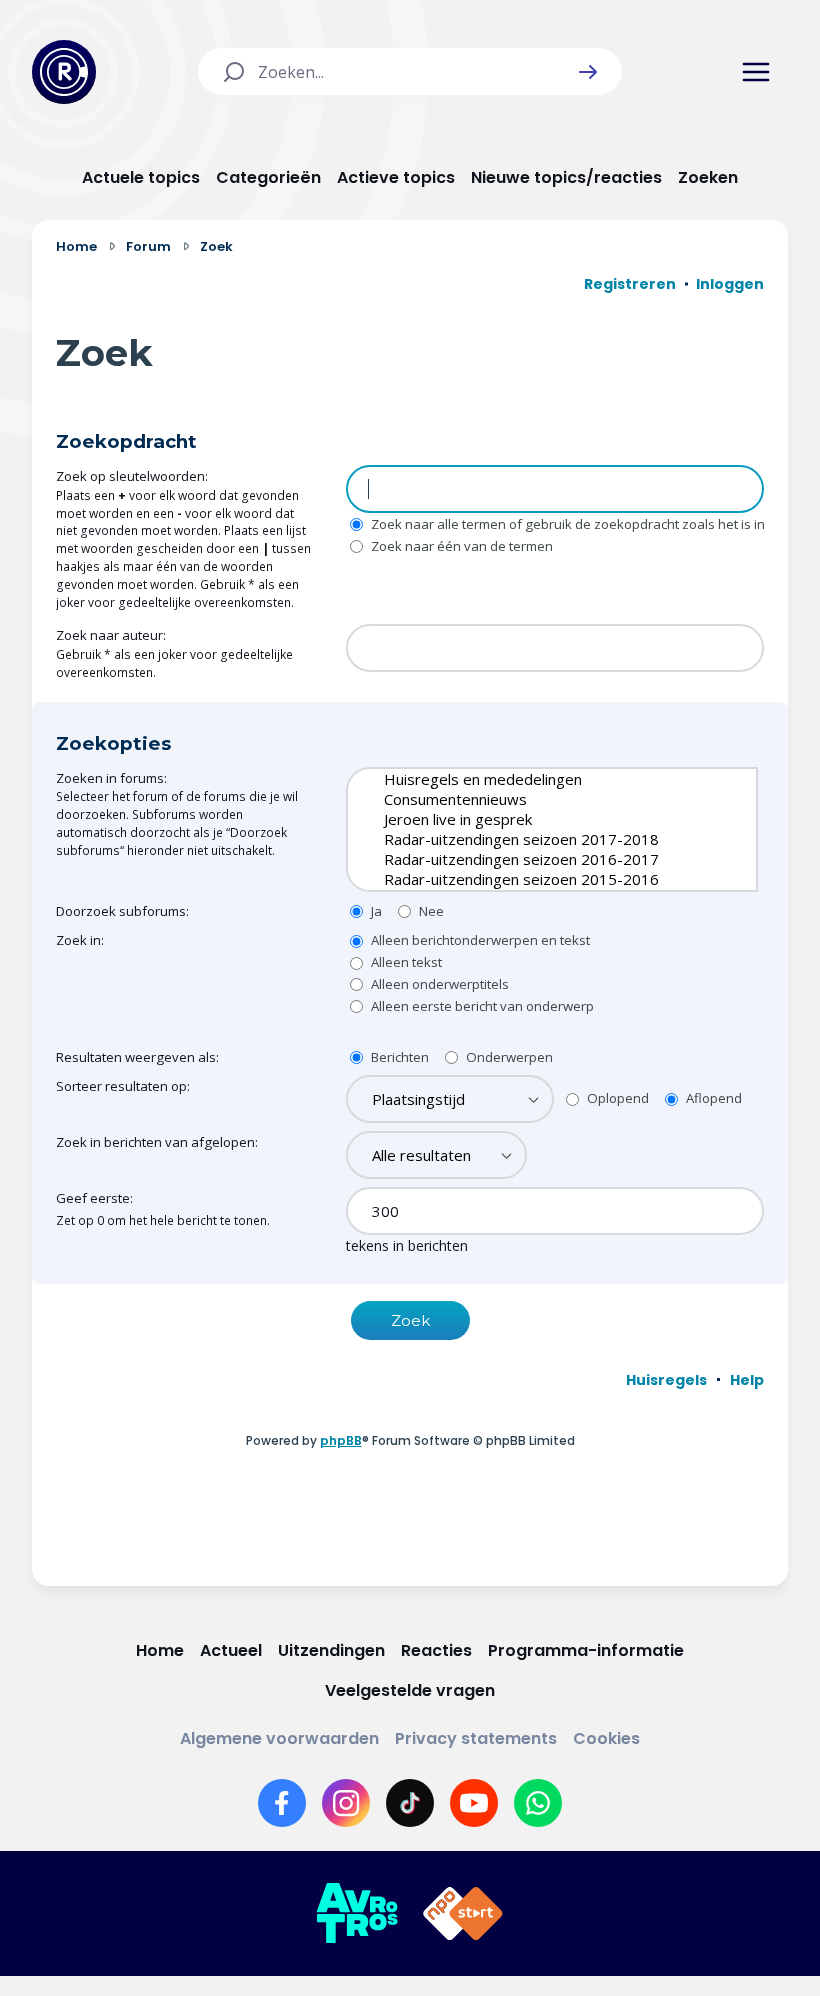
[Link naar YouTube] (474, 1803)
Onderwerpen (508, 1057)
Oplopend (616, 1098)
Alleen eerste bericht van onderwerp (481, 1006)
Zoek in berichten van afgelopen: (157, 1142)
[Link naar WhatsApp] (538, 1803)
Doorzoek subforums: (122, 911)
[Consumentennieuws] (537, 799)
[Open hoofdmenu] (756, 72)
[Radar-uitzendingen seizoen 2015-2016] (537, 879)
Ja (375, 911)
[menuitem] (666, 1380)
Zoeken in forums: (111, 778)
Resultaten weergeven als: (137, 1057)
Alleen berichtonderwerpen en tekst (479, 940)
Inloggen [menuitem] (730, 284)
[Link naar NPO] (463, 1914)
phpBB (341, 1440)
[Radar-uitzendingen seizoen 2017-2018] (537, 839)
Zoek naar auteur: (111, 635)
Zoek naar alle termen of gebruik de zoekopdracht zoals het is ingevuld (587, 524)
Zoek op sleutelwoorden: (132, 476)
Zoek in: (80, 940)
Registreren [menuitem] (630, 284)
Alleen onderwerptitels (438, 984)
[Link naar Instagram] (346, 1803)
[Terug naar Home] (64, 72)
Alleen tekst (405, 962)
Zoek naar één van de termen (460, 546)
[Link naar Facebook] (282, 1803)
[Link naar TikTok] (410, 1803)
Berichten (398, 1057)
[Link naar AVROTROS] (357, 1914)
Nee (430, 911)
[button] (588, 72)
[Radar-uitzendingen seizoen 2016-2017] (537, 859)
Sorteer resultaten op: (123, 1086)
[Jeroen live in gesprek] (537, 819)
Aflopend (712, 1098)
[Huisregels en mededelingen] (537, 779)
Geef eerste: (94, 1198)
